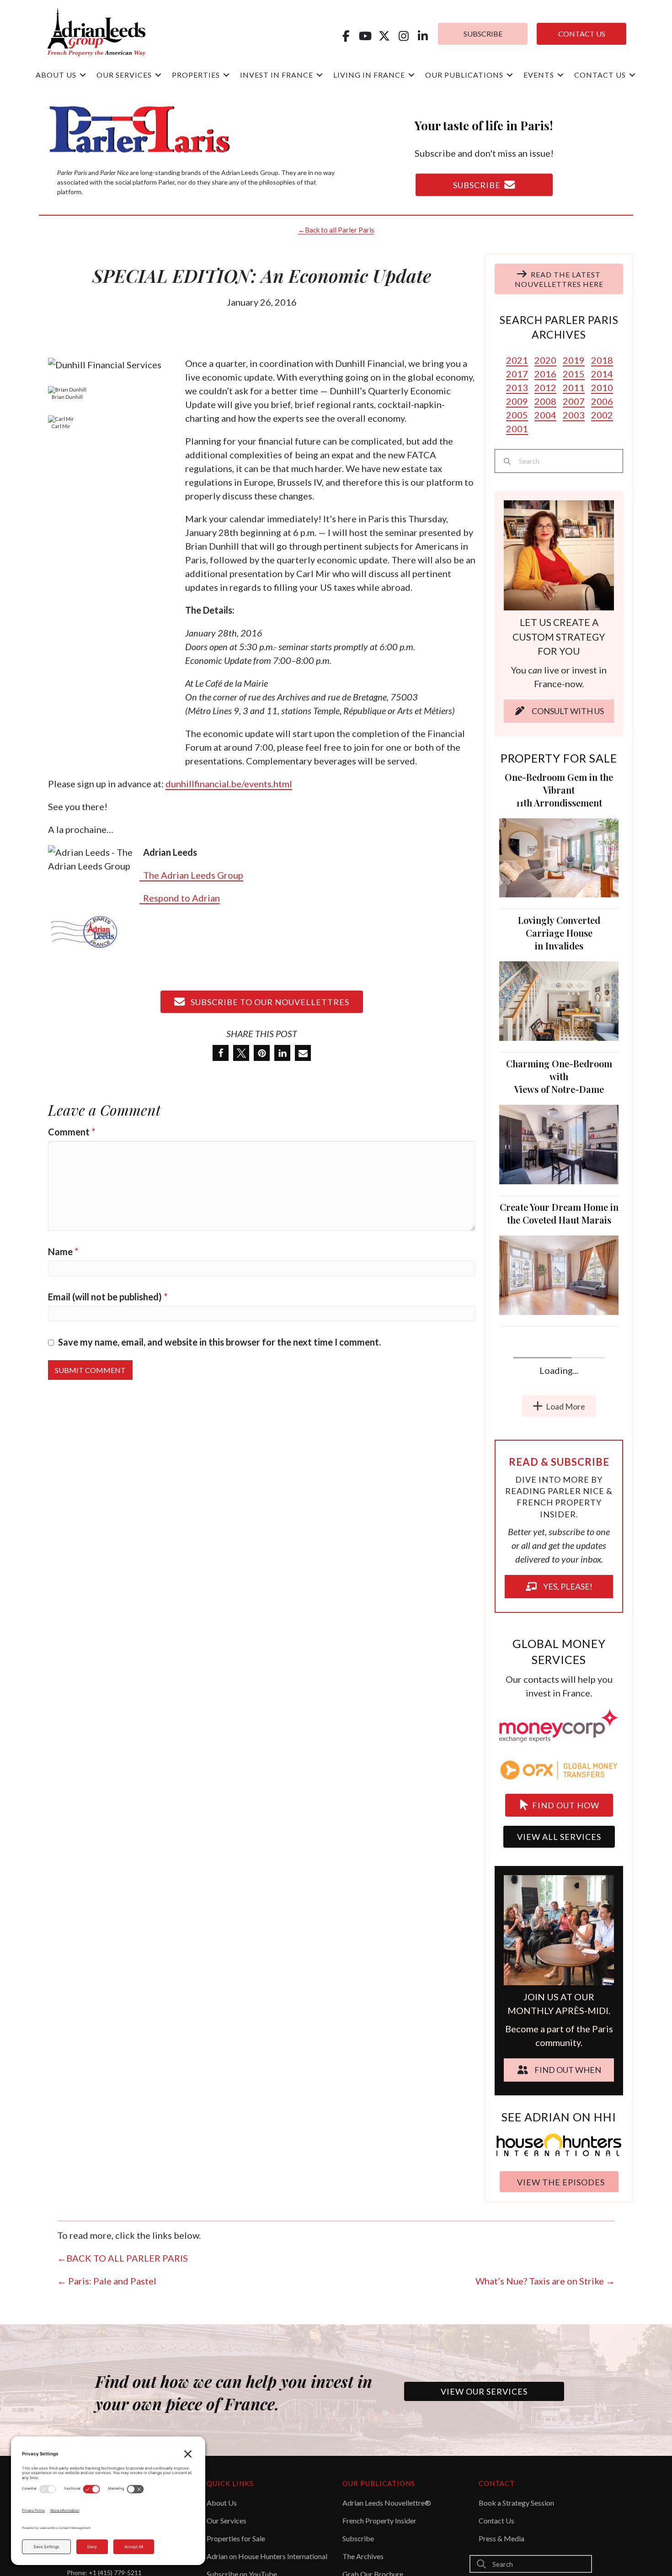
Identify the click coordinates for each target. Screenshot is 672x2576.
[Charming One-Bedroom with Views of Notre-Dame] (559, 1143)
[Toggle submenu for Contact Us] (632, 75)
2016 (545, 374)
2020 (545, 360)
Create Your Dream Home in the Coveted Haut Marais (559, 1213)
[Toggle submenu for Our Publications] (510, 75)
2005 (517, 415)
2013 (517, 387)
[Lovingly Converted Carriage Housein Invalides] (559, 1000)
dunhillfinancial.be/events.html (229, 784)
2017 (517, 374)
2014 (602, 374)
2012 (545, 387)
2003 (574, 415)
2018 (602, 360)
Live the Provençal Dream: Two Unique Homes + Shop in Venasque (559, 1494)
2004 (545, 415)
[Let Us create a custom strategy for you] (559, 554)
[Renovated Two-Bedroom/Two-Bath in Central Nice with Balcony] (559, 1417)
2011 (574, 387)
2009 (517, 401)
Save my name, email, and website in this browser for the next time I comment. (219, 1342)
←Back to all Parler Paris (336, 230)
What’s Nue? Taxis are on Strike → (545, 2483)
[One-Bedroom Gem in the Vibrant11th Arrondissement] (559, 857)
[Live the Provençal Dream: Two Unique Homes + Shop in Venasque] (559, 1565)
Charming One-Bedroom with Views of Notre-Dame (559, 1076)
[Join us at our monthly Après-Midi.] (559, 2131)
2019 (574, 360)
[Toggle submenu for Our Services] (158, 75)
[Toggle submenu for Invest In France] (320, 75)
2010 (602, 387)
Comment (72, 1132)
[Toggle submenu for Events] (560, 75)
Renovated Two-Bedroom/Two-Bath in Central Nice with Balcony (559, 1350)
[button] (346, 36)
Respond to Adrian (180, 898)
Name (63, 1251)
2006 (602, 401)
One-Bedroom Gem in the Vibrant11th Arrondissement (559, 790)
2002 (602, 415)
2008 (545, 401)
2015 (574, 374)
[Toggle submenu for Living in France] (411, 75)
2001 (517, 429)
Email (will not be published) (108, 1297)
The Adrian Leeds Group (191, 875)
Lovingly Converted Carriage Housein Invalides (559, 933)
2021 (517, 360)
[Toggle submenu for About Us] (83, 75)
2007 (574, 401)
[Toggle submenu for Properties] (226, 75)
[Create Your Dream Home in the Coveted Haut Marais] (559, 1274)
